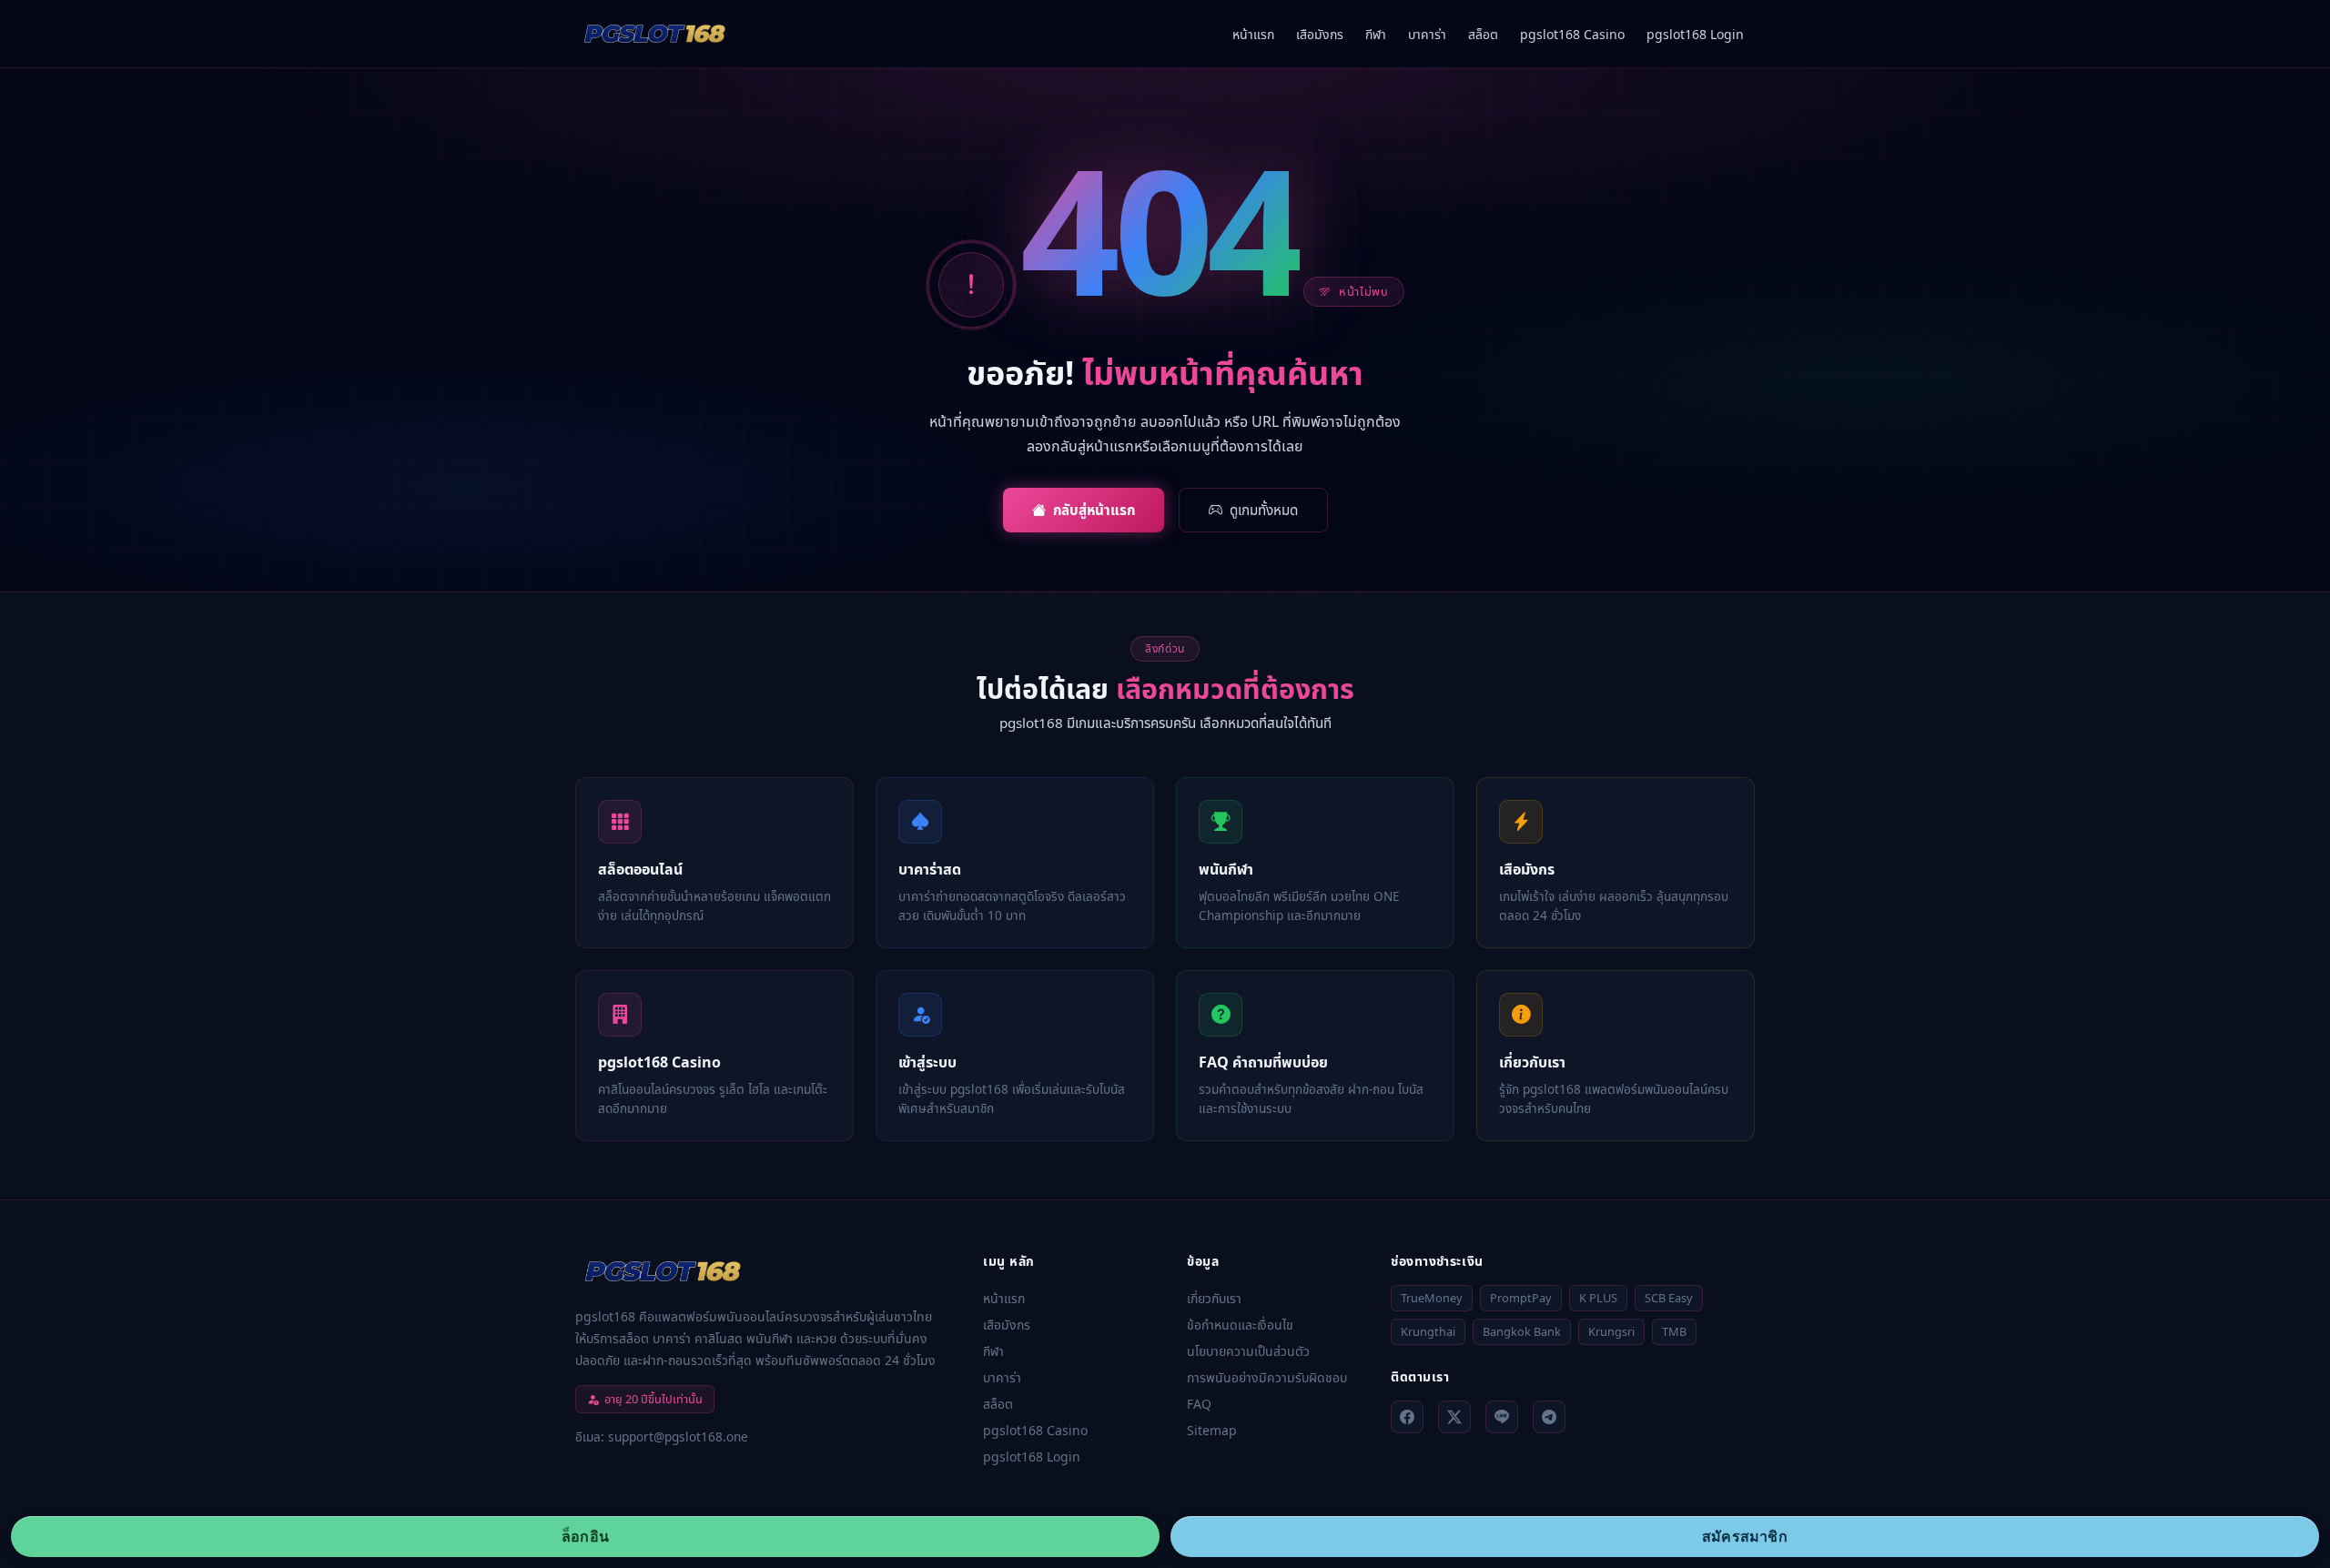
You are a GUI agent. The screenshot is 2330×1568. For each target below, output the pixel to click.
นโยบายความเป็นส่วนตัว (1248, 1351)
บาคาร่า (1427, 34)
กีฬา (1376, 34)
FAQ (1199, 1404)
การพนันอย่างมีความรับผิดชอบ (1267, 1377)
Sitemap (1212, 1430)
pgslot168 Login (1695, 34)
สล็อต (1483, 34)
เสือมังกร (1320, 34)
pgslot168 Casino (1572, 34)
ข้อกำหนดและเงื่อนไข (1240, 1325)
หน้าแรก (1253, 34)
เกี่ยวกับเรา (1214, 1298)
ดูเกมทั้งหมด (1264, 510)
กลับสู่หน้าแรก (1094, 510)
